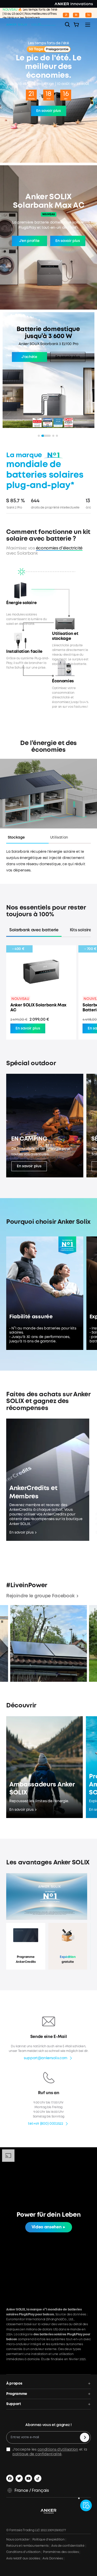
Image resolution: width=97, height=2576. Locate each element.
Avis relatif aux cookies (23, 2559)
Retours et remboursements (27, 2546)
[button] (27, 839)
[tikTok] (38, 2478)
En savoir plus (48, 111)
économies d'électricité (59, 548)
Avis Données (53, 2559)
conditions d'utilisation (58, 2450)
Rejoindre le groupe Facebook (40, 1596)
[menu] (88, 25)
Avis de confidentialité (68, 2546)
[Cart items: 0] (76, 25)
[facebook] (10, 2478)
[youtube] (28, 2478)
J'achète (29, 362)
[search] (68, 25)
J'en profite (29, 241)
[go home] (36, 25)
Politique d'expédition (48, 2540)
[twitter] (19, 2478)
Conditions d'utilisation (23, 2552)
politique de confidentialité (37, 2454)
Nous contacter (18, 2540)
